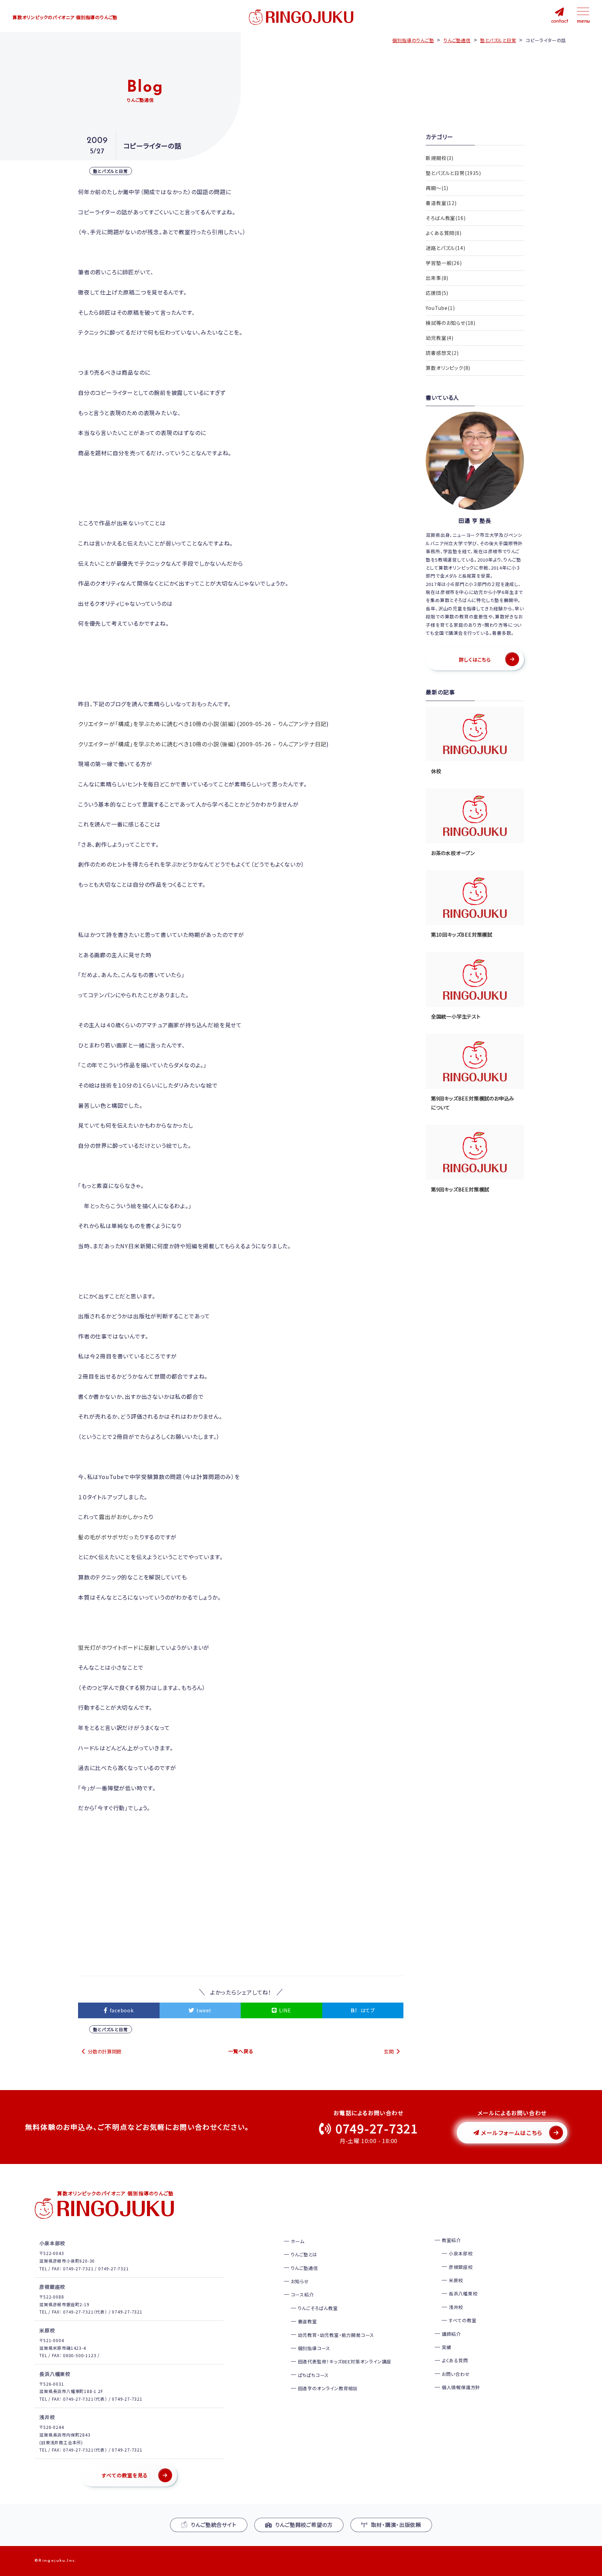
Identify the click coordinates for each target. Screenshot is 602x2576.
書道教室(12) (441, 203)
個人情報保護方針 (461, 2387)
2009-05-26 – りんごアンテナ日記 (283, 724)
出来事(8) (437, 278)
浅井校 (456, 2307)
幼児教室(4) (440, 338)
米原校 (456, 2280)
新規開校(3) (440, 158)
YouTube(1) (440, 308)
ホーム (298, 2241)
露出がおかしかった (124, 1517)
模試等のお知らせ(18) (451, 323)
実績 (447, 2347)
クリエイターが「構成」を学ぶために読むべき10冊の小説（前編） (157, 724)
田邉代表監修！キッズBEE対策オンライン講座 (345, 2361)
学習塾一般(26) (444, 263)
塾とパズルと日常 (111, 171)
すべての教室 (463, 2320)
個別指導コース (314, 2348)
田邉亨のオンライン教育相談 (328, 2388)
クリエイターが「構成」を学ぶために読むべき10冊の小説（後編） (157, 744)
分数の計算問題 (105, 2051)
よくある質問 (455, 2360)
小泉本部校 (461, 2253)
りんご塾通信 (304, 2268)
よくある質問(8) (443, 233)
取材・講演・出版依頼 (396, 2525)
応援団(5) (437, 293)
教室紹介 (451, 2240)
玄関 (389, 2051)
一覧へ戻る (241, 2051)
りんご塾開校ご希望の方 (304, 2525)
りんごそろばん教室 (318, 2308)
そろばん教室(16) (446, 218)
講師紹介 (451, 2334)
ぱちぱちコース (314, 2375)
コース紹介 (302, 2295)
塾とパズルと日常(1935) (453, 173)
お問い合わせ (456, 2374)
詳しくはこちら (475, 660)
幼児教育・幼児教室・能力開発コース (336, 2335)
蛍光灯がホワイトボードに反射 (117, 1647)
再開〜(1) (437, 188)
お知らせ (300, 2281)
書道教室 (307, 2321)
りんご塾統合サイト (214, 2525)
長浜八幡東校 (463, 2293)
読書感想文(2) (442, 353)
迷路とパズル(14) (445, 248)
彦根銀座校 (461, 2267)
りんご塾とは (304, 2254)
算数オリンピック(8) (448, 368)
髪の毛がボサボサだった (109, 1537)
